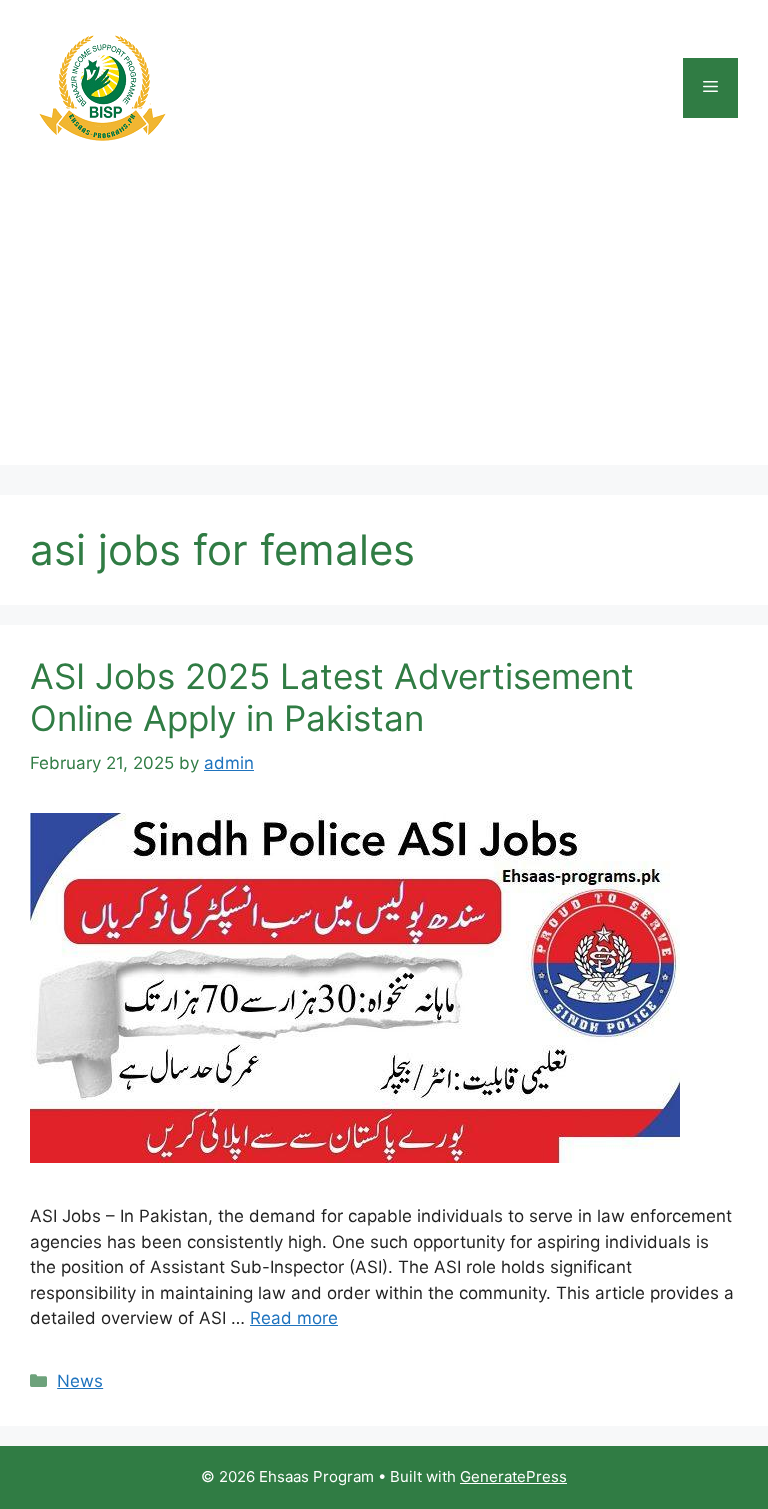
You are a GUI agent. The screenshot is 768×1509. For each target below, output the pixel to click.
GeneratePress (513, 1476)
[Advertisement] (384, 325)
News (80, 1381)
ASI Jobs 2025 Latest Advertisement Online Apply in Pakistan (332, 697)
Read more (294, 1318)
